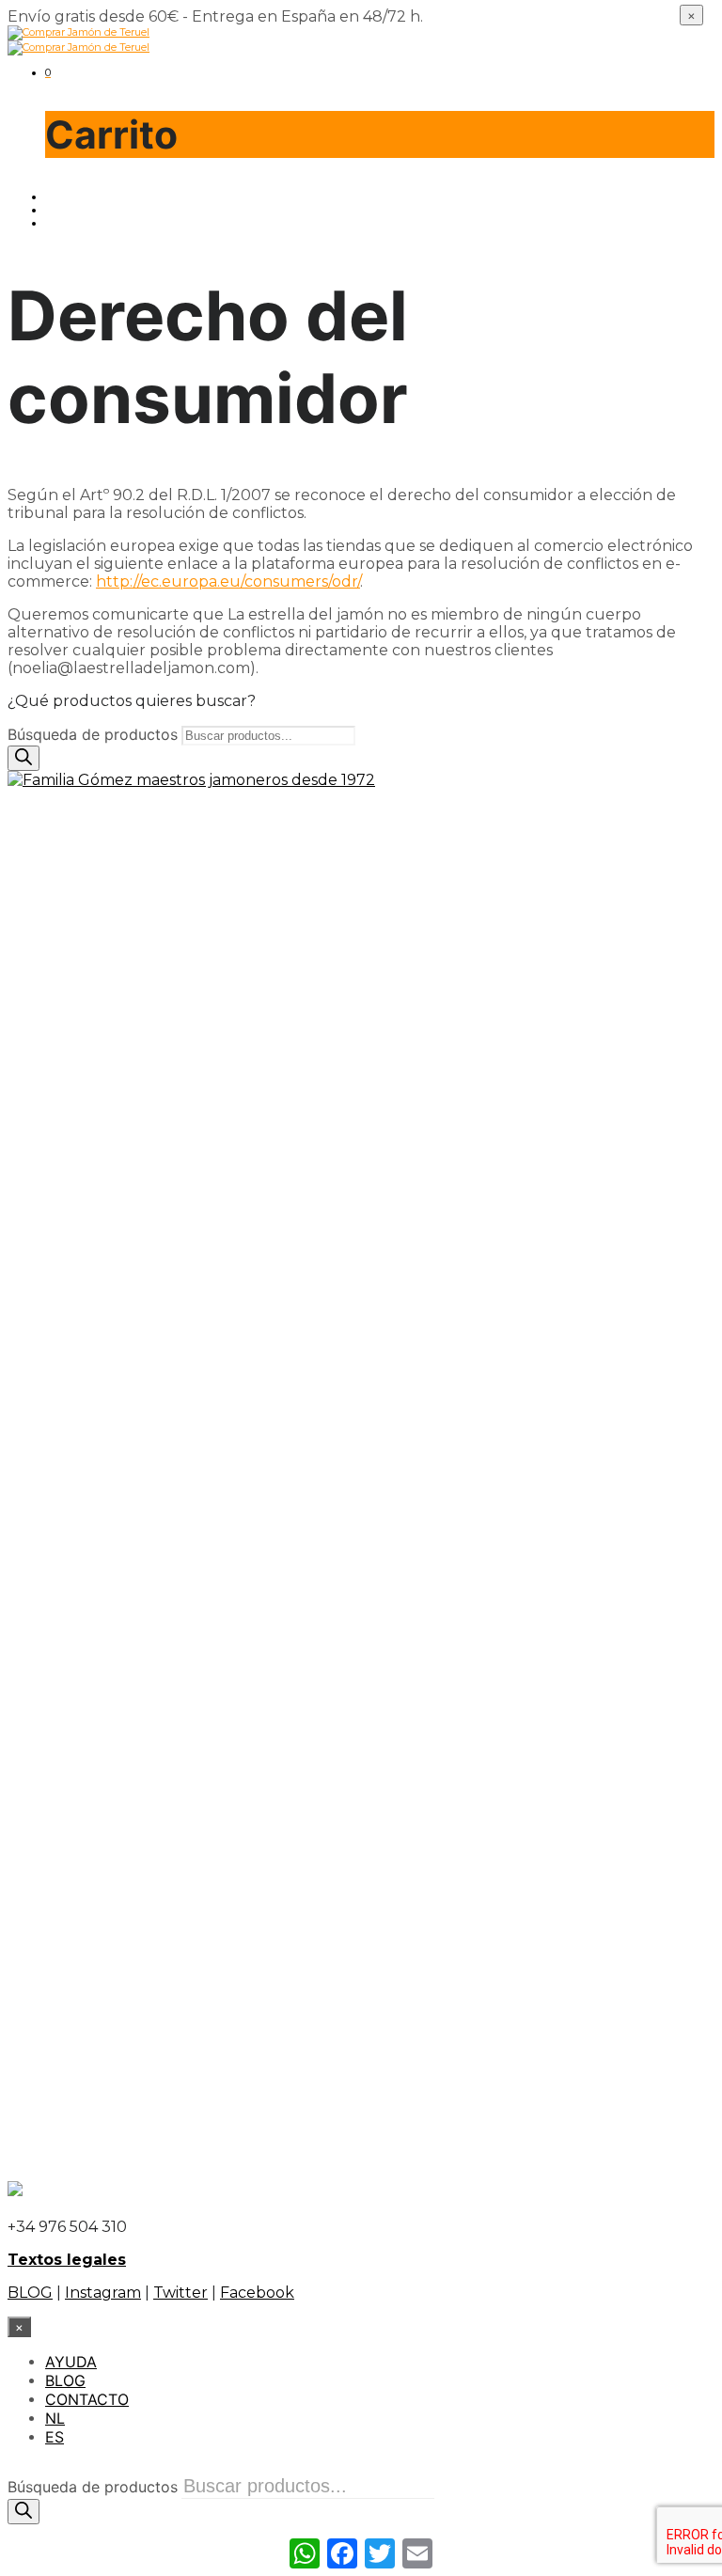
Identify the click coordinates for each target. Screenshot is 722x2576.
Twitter (180, 2293)
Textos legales (67, 2260)
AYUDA (71, 2362)
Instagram (103, 2293)
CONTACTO (87, 2399)
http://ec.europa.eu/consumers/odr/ (228, 581)
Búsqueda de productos (93, 734)
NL (55, 2418)
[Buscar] (24, 758)
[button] (48, 72)
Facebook (257, 2293)
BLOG (30, 2293)
